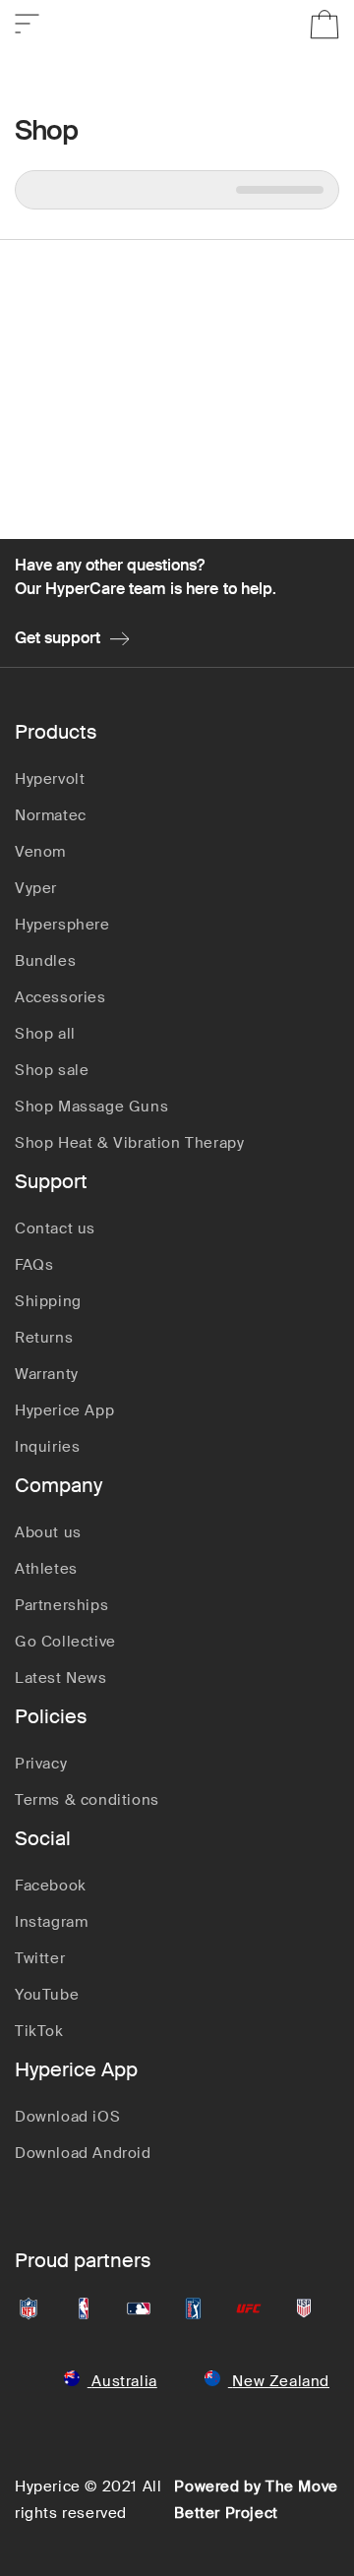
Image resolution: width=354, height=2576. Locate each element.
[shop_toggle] (27, 20)
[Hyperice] (177, 25)
